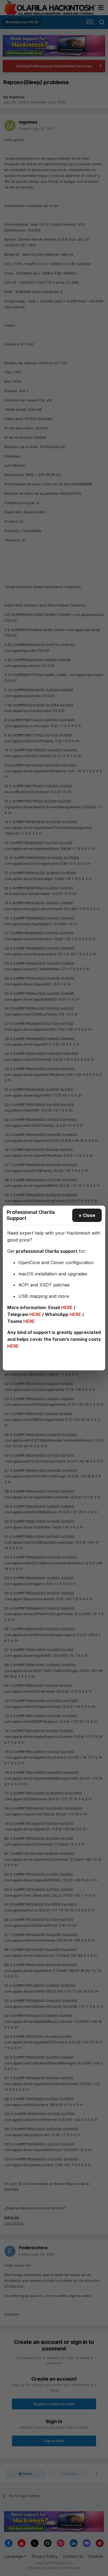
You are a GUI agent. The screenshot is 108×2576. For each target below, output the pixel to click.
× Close (87, 1215)
